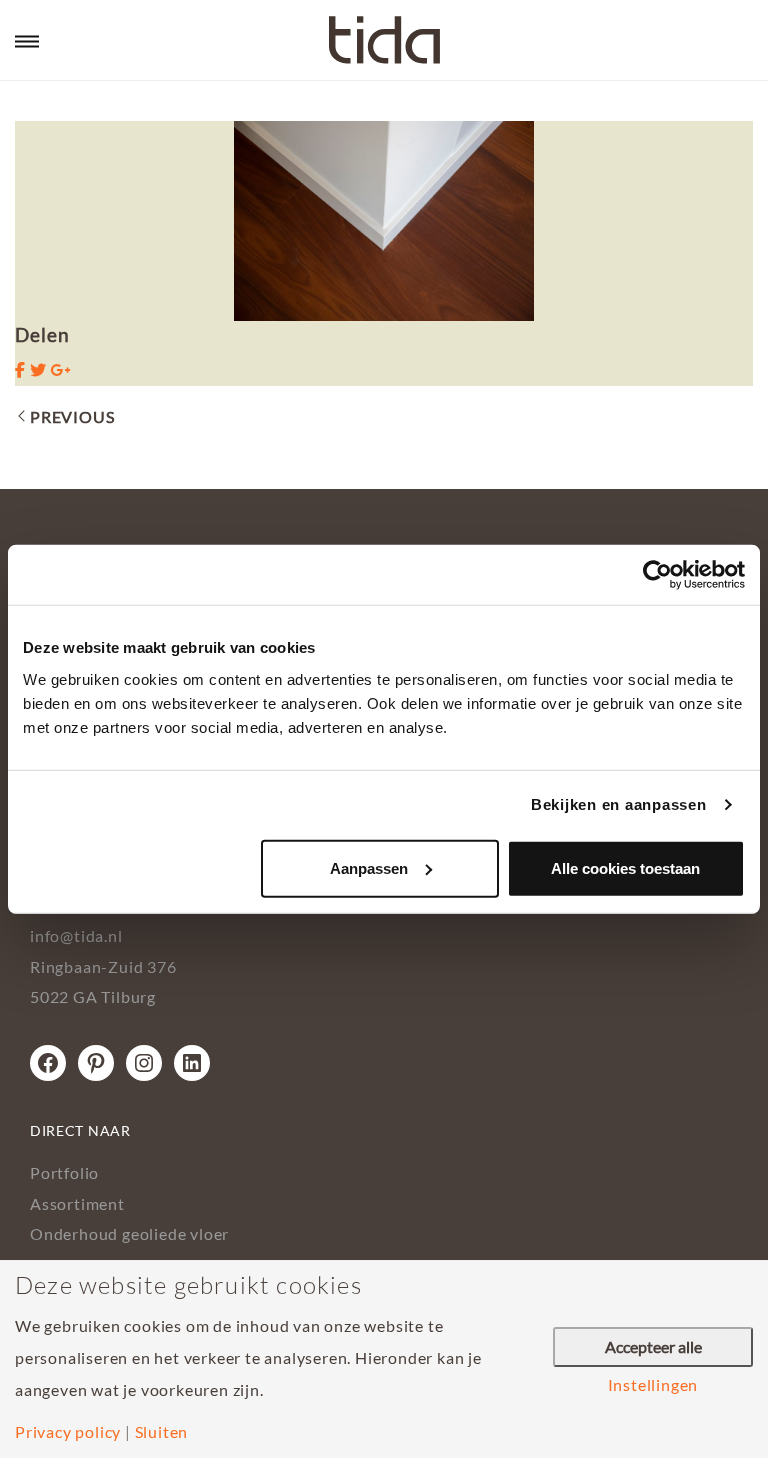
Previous (72, 416)
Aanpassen (369, 867)
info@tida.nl (76, 935)
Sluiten (162, 1432)
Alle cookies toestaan (625, 867)
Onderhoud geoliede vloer (129, 1233)
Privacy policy (68, 1432)
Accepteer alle (653, 1346)
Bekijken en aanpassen (619, 804)
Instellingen (653, 1385)
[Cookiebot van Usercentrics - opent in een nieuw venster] (657, 575)
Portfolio (64, 1172)
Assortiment (77, 1203)
